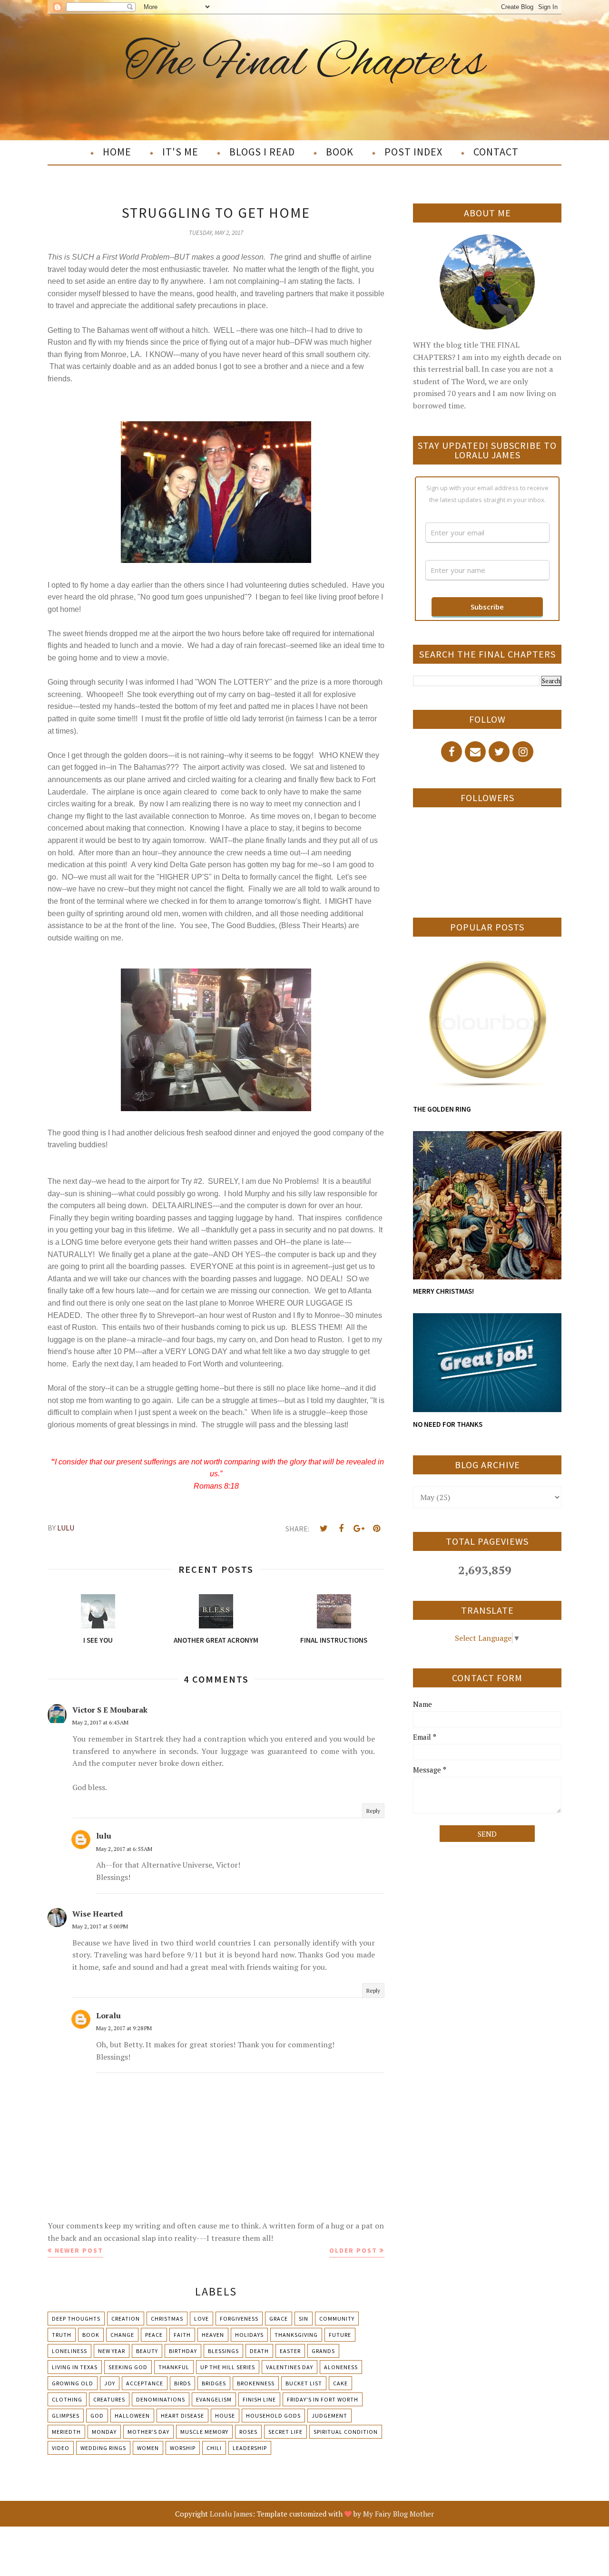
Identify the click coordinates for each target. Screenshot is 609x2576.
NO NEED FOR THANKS (448, 1424)
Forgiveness (239, 2319)
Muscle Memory (204, 2432)
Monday (104, 2432)
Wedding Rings (103, 2448)
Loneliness (69, 2351)
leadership (250, 2448)
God (97, 2416)
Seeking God (128, 2367)
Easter (290, 2351)
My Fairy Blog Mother (398, 2514)
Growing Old (73, 2383)
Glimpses (66, 2416)
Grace (279, 2319)
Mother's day (148, 2432)
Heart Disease (182, 2416)
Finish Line (259, 2399)
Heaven (213, 2335)
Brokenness (256, 2383)
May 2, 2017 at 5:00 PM (100, 1926)
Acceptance (145, 2383)
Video (61, 2448)
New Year (112, 2351)
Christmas (167, 2319)
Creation (126, 2319)
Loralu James (231, 2514)
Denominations (161, 2399)
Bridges (214, 2383)
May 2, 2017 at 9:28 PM (124, 2028)
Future (340, 2335)
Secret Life (285, 2432)
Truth (62, 2335)
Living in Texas (75, 2367)
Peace (154, 2335)
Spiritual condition (346, 2432)
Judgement (329, 2416)
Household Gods (273, 2416)
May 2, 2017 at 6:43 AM (100, 1722)
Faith (182, 2335)
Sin (304, 2319)
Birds (182, 2383)
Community (337, 2319)
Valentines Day (290, 2367)
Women (148, 2448)
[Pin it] (376, 1529)
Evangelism (214, 2399)
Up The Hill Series (228, 2367)
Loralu (108, 2015)
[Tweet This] (324, 1529)
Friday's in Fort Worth (323, 2399)
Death (259, 2351)
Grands (323, 2351)
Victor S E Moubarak (110, 1710)
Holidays (249, 2335)
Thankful (174, 2367)
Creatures (109, 2399)
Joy (110, 2383)
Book (91, 2335)
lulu (104, 1836)
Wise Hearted (98, 1914)
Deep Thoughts (76, 2319)
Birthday (183, 2351)
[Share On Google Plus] (359, 1529)
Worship (183, 2448)
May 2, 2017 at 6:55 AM (124, 1849)
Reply (373, 1811)
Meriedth (66, 2432)
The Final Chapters (305, 63)
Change (122, 2335)
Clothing (67, 2399)
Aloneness (341, 2367)
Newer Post (79, 2250)
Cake (340, 2383)
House (225, 2416)
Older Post (353, 2250)
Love (201, 2319)
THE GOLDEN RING (442, 1109)
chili (214, 2448)
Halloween (132, 2416)
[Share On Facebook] (341, 1529)
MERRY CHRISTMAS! (443, 1291)
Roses (248, 2432)
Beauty (147, 2351)
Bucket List (304, 2383)
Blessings (223, 2351)
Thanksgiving (296, 2335)
